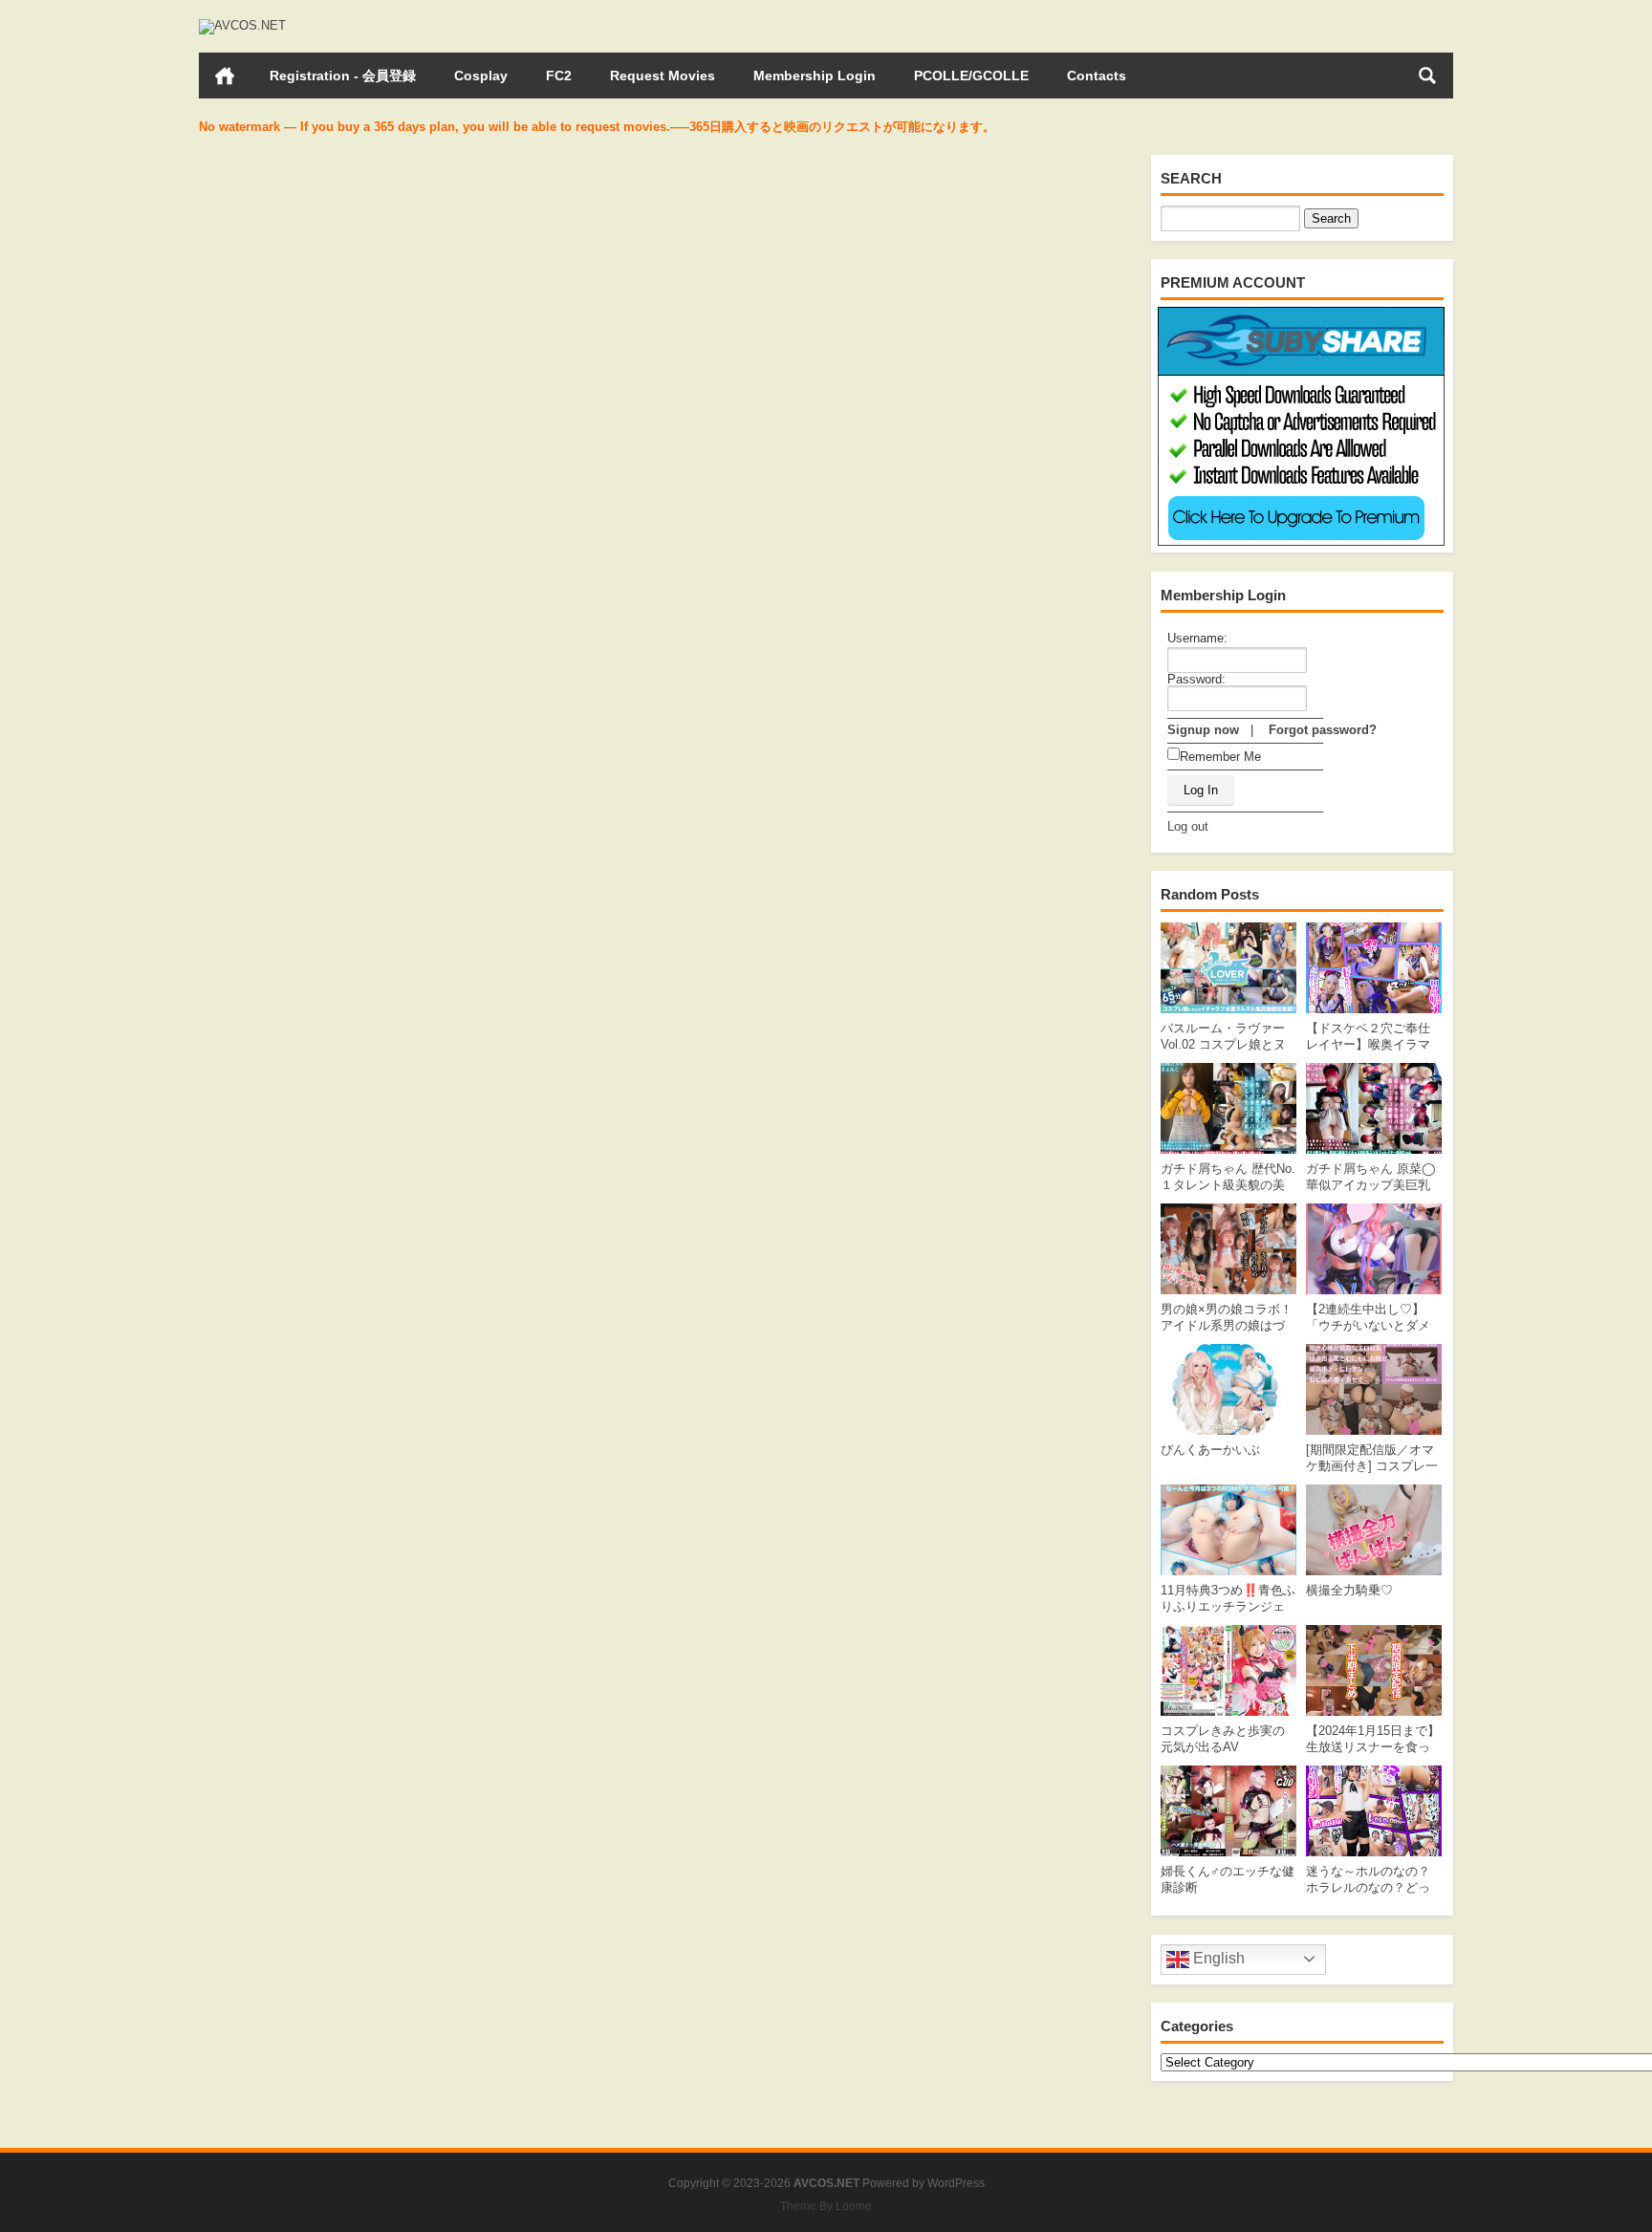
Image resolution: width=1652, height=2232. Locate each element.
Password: (1196, 679)
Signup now (1203, 730)
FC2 (559, 76)
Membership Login (815, 76)
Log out (1188, 826)
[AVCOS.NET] (242, 25)
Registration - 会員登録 (343, 76)
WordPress (956, 2183)
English (1217, 1958)
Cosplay (481, 76)
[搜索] (1427, 76)
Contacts (1097, 76)
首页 (225, 76)
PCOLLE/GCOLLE (971, 76)
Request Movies (663, 76)
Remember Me (1220, 757)
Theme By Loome (826, 2206)
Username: (1197, 638)
